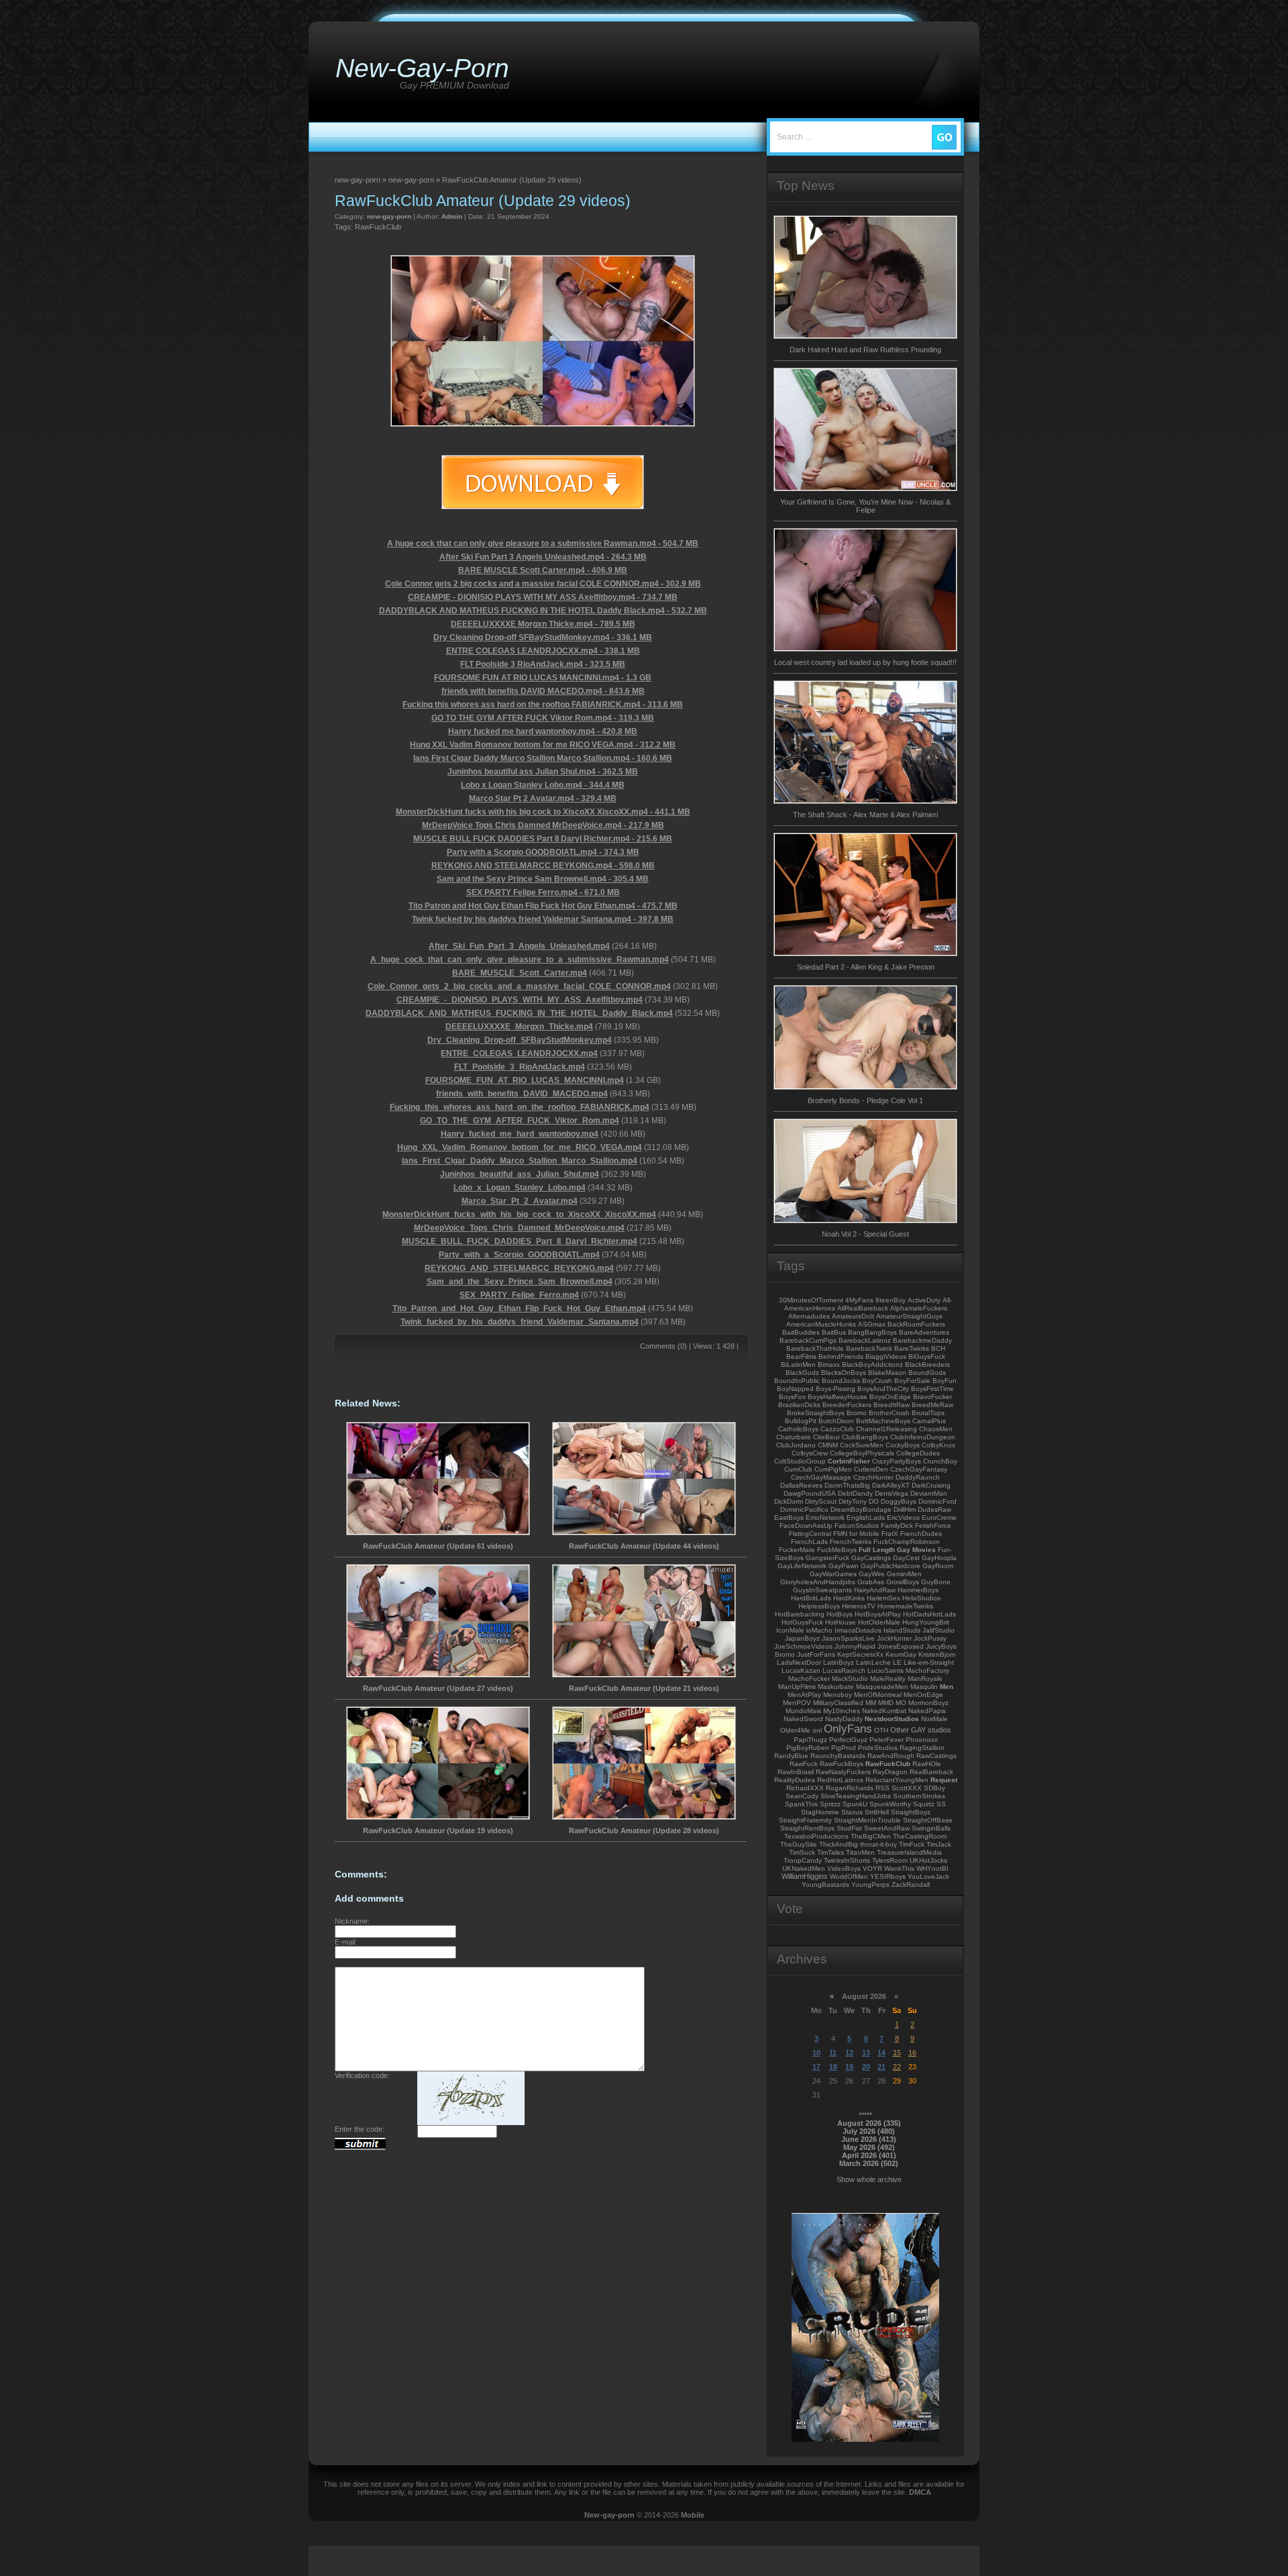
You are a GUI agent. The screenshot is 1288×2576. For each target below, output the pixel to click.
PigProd (844, 1748)
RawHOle (927, 1764)
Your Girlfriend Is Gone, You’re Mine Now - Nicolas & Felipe (865, 506)
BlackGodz (802, 1373)
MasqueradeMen (882, 1687)
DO (874, 1501)
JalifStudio (938, 1630)
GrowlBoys (903, 1582)
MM (871, 1703)
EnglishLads (866, 1517)
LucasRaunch (844, 1670)
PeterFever (887, 1740)
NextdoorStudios (892, 1719)
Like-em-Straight (929, 1662)
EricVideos (903, 1517)
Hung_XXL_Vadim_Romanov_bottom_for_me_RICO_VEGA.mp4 (520, 1147)
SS (941, 1804)
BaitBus (834, 1332)
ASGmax (872, 1324)
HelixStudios (921, 1598)
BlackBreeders (927, 1364)
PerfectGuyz (848, 1740)
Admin (452, 216)
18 (833, 2067)
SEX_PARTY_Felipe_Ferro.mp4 (519, 1295)
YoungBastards (825, 1885)
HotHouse (841, 1622)
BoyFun (945, 1381)
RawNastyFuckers (843, 1772)
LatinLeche (873, 1662)
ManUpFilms (797, 1687)
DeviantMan (929, 1493)
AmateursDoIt (853, 1316)
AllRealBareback (863, 1308)
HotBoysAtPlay (878, 1614)
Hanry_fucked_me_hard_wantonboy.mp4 (520, 1134)
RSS (882, 1788)
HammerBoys (918, 1590)
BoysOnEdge (890, 1397)
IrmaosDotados (858, 1630)
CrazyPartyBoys (897, 1461)
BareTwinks (912, 1348)
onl (817, 1730)
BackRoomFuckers (916, 1324)
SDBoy (934, 1788)
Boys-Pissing (836, 1389)
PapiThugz (810, 1740)
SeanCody (802, 1796)
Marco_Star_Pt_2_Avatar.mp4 (520, 1201)
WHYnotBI (932, 1868)
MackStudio (850, 1679)
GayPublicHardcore (891, 1566)
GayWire (872, 1574)
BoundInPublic (797, 1381)
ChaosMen (936, 1429)
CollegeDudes (918, 1453)
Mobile (693, 2515)
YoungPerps (870, 1885)
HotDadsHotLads (929, 1614)
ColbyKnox (938, 1445)
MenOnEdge (923, 1695)
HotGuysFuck (802, 1622)
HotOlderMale (879, 1622)
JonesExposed (901, 1646)
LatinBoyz (839, 1662)
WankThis (899, 1868)
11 (833, 2053)
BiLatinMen (798, 1364)
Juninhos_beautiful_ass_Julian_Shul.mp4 (520, 1174)
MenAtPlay (804, 1695)
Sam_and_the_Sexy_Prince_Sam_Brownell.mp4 (520, 1282)
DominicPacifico (804, 1509)
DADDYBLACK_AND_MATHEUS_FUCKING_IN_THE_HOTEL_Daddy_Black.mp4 (519, 1013)
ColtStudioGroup (800, 1461)
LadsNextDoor (799, 1662)
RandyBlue (791, 1756)
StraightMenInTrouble (867, 1820)
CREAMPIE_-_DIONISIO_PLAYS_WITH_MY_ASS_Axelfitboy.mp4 (520, 1000)
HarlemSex (883, 1598)
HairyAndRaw (875, 1590)
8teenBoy (891, 1300)
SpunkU (855, 1804)
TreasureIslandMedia (909, 1852)
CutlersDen (871, 1469)
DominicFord (937, 1501)
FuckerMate (797, 1550)
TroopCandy (803, 1860)
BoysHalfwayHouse (838, 1397)
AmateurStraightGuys (909, 1316)
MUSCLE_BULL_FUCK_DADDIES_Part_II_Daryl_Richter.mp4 (520, 1241)
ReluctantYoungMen (897, 1780)
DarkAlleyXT (891, 1485)
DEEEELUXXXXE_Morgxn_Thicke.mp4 (519, 1027)
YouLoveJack (928, 1876)
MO (901, 1703)
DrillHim (905, 1509)
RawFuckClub (378, 227)
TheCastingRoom (920, 1836)
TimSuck (802, 1852)
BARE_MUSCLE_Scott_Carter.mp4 (520, 973)
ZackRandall (911, 1885)
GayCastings (871, 1558)
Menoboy (838, 1695)
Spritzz (830, 1804)
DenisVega (892, 1493)
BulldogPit (801, 1421)
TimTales (830, 1852)
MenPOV (797, 1703)
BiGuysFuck (927, 1356)
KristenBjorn (937, 1654)
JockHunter (894, 1638)
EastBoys (789, 1517)
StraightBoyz (911, 1812)
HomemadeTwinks (905, 1606)
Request (944, 1780)
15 (897, 2053)
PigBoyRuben (808, 1748)
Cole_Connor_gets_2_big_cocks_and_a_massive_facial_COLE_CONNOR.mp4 (519, 986)
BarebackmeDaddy (922, 1340)
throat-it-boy (878, 1844)
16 (912, 2053)
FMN (840, 1534)
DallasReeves (801, 1485)
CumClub (798, 1469)
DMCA (920, 2492)
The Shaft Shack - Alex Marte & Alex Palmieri (865, 815)
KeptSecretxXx (860, 1654)
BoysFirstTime (932, 1389)
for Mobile (864, 1534)
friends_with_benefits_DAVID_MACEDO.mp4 (522, 1094)
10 (816, 2053)
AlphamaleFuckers (919, 1308)
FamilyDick (897, 1526)
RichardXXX (805, 1788)
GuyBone (936, 1582)
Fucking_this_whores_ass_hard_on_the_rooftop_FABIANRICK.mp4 (520, 1107)
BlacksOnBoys (844, 1373)
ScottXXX (907, 1788)
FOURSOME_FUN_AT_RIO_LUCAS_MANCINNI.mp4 (525, 1080)
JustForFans (816, 1654)
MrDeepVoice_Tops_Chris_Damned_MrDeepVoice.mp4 (519, 1228)
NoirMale (934, 1719)
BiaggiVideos (886, 1356)
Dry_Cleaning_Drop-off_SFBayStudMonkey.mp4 (520, 1040)
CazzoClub (837, 1429)
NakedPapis (927, 1711)
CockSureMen (862, 1445)
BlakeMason (887, 1373)
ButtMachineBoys (883, 1421)
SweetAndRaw (887, 1828)
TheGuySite (799, 1844)
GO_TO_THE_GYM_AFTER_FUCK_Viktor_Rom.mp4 (520, 1121)
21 (881, 2067)
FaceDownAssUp (806, 1526)
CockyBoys (903, 1445)
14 (881, 2053)
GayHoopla (939, 1558)
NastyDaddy (844, 1719)
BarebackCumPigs (808, 1340)
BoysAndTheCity (883, 1389)
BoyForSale (912, 1381)
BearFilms (801, 1356)
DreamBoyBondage (861, 1509)
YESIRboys (888, 1876)
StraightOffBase (928, 1820)
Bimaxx (829, 1364)
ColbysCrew (810, 1453)
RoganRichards (850, 1788)
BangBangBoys (872, 1332)
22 (897, 2067)
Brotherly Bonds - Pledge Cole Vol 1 (865, 1100)
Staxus (852, 1812)
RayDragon (890, 1772)
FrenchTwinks (851, 1542)
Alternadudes (809, 1316)
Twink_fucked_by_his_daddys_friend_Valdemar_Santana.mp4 (520, 1322)
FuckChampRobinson (907, 1542)
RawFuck (804, 1764)
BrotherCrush (889, 1413)
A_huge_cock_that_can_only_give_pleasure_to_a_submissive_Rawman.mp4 (520, 960)
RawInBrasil (796, 1772)
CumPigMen (833, 1469)
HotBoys (840, 1614)
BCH (938, 1348)
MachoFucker (809, 1679)
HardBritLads (811, 1598)
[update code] (471, 2122)
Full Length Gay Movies (897, 1550)
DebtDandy (855, 1493)
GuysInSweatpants (822, 1590)
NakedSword (803, 1719)
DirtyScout (821, 1501)
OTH (881, 1730)
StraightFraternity (805, 1820)
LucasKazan (801, 1670)
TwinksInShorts (847, 1860)
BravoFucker (932, 1397)
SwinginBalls (931, 1828)
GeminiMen (904, 1574)
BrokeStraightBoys (816, 1413)
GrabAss (871, 1582)
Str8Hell (877, 1812)
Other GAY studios (921, 1730)
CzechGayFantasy (919, 1469)
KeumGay (901, 1654)
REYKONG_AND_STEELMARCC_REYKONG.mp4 (519, 1268)
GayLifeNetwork (802, 1566)
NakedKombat (884, 1711)
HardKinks (849, 1598)
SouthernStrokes (919, 1796)
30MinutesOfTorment (811, 1300)
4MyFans (859, 1300)
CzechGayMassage (821, 1477)
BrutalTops (928, 1413)
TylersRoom (890, 1860)
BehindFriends (841, 1356)
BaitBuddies (801, 1332)
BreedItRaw (892, 1405)
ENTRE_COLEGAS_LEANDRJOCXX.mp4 (519, 1053)
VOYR (872, 1868)
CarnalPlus (929, 1421)
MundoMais (803, 1711)
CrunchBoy (940, 1461)
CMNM (828, 1445)
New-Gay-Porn (422, 68)
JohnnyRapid (855, 1646)
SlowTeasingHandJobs (856, 1796)
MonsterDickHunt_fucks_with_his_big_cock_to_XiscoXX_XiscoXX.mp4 (519, 1215)
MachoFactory (927, 1670)
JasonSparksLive (848, 1638)
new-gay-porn (389, 216)
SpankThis (801, 1804)
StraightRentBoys (807, 1828)
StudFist (849, 1828)
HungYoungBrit (926, 1622)
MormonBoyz (928, 1703)
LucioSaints (885, 1670)
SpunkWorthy (890, 1804)
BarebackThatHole (815, 1348)
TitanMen (860, 1852)
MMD (886, 1703)
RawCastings (936, 1756)
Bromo (857, 1413)
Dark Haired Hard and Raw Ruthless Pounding (865, 350)
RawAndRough (891, 1756)
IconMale (790, 1630)
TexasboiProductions (816, 1836)
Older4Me (795, 1730)
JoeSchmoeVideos (803, 1646)
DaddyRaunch (918, 1477)
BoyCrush (877, 1381)
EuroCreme (939, 1517)
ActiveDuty (924, 1300)
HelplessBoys (819, 1606)
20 (866, 2067)
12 (849, 2053)
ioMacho (819, 1630)
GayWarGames (833, 1574)
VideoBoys (844, 1868)
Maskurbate (836, 1687)
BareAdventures (924, 1332)
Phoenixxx (922, 1740)
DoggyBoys (899, 1501)
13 (866, 2053)
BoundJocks (841, 1381)
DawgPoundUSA (810, 1493)
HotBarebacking (800, 1614)
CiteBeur (826, 1437)
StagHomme (820, 1812)
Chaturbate (794, 1437)
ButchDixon (836, 1421)
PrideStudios (878, 1748)
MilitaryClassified (838, 1703)
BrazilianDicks (799, 1405)
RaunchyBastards (838, 1756)
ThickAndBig (839, 1844)
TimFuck (912, 1844)
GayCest (906, 1558)
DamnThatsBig (847, 1485)
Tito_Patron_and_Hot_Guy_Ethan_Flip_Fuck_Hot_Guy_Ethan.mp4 (519, 1308)
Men (947, 1687)
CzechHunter (873, 1477)
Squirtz (924, 1804)
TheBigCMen (871, 1836)
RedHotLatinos (840, 1780)
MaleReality (888, 1679)
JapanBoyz (802, 1638)
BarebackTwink (869, 1348)
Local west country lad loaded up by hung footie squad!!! (865, 662)
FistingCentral (810, 1534)
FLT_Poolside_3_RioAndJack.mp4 (520, 1067)
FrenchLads (809, 1542)
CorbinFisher (849, 1461)
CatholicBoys (798, 1429)
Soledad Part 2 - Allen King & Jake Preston (866, 967)
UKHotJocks (928, 1860)
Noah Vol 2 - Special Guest (865, 1234)
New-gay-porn (609, 2515)
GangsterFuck (827, 1558)
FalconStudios (857, 1526)
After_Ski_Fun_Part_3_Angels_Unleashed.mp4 (519, 946)
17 (816, 2067)
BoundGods (927, 1373)
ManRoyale (925, 1679)
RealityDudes (795, 1780)
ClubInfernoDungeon (923, 1437)
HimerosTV (859, 1606)
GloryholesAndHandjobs (818, 1582)
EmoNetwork (825, 1517)
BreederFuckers (847, 1405)
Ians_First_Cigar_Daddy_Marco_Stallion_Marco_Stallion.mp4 (520, 1161)
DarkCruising (931, 1485)
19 (849, 2067)
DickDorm (789, 1501)
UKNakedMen (804, 1868)
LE (897, 1662)
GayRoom (938, 1566)
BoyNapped (795, 1389)
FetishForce (933, 1526)
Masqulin (924, 1687)
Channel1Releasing (887, 1429)
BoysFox (792, 1397)
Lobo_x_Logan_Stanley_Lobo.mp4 (520, 1188)
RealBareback (931, 1772)
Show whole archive (869, 2179)
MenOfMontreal (878, 1695)
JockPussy (930, 1638)
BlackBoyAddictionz (872, 1364)
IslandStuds (902, 1630)
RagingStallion (922, 1748)
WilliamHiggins (805, 1876)
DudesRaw (934, 1509)
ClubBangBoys (865, 1437)
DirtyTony (853, 1501)
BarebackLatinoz (865, 1340)
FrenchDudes (921, 1534)
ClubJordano (796, 1445)
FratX (890, 1534)
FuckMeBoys (837, 1550)
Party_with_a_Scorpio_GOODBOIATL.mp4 (519, 1255)
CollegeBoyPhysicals (862, 1453)
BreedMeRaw (932, 1405)
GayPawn (844, 1566)
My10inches (842, 1711)
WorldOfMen (849, 1876)
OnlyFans (848, 1729)
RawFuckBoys (842, 1764)
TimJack (939, 1844)
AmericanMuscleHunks (821, 1324)
